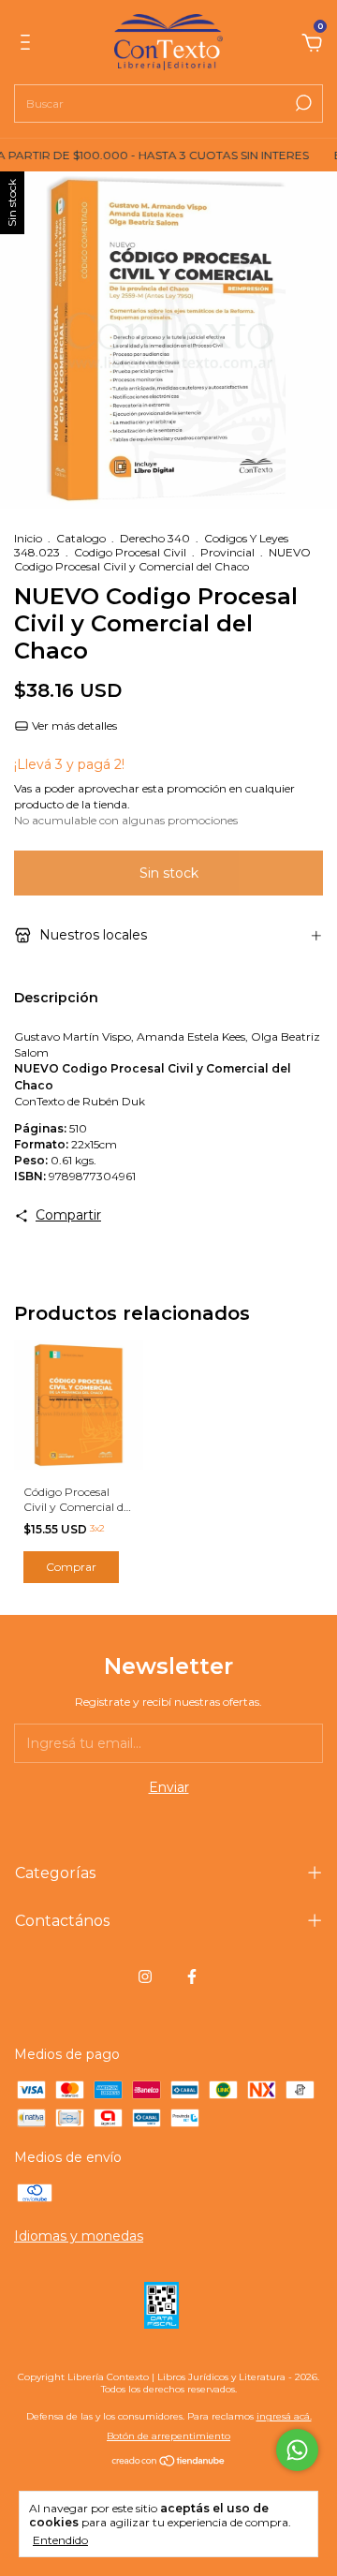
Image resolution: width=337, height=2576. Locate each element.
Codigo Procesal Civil (130, 552)
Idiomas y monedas (79, 2236)
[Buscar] (302, 103)
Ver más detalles (73, 725)
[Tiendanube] (169, 2463)
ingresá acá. (284, 2416)
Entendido (60, 2540)
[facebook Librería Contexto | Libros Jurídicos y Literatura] (192, 1976)
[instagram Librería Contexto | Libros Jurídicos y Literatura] (145, 1976)
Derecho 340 (155, 538)
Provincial (227, 552)
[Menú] (29, 45)
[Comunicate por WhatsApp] (297, 2450)
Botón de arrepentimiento (168, 2436)
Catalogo (81, 538)
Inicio (28, 538)
